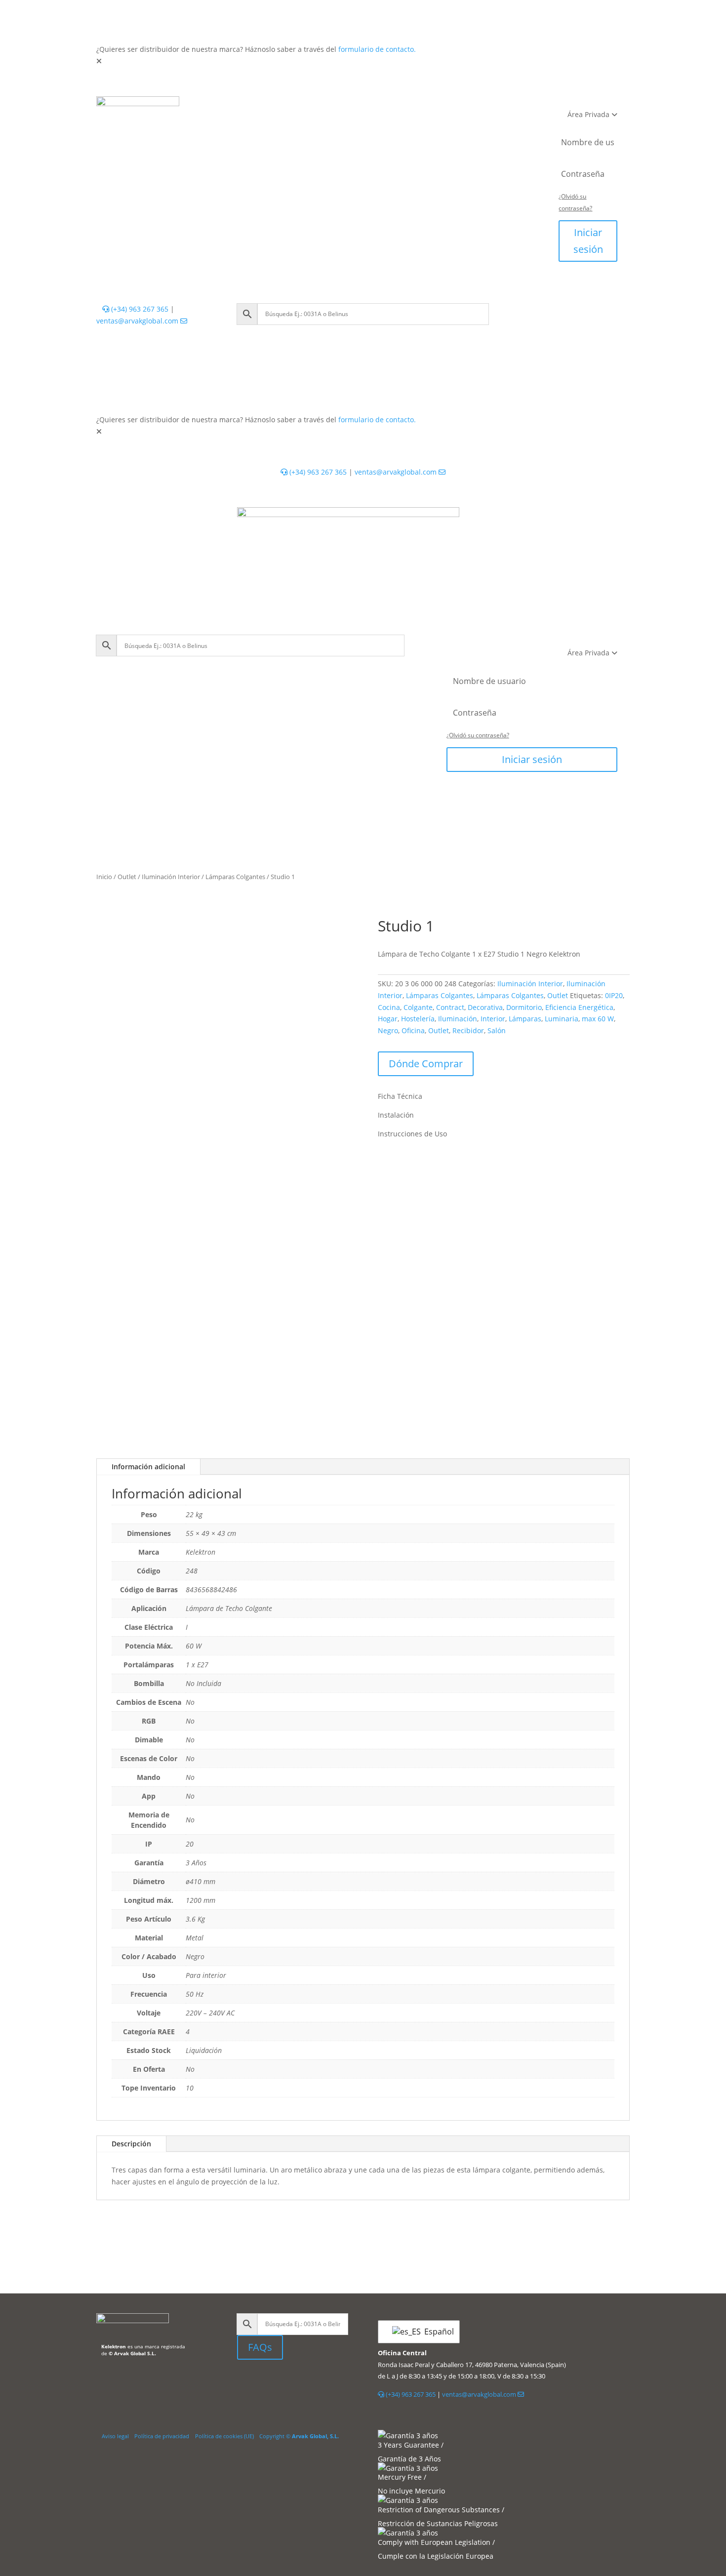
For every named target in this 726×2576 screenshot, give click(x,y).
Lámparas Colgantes (235, 877)
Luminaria (562, 1019)
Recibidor (468, 1030)
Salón (497, 1030)
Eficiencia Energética (579, 1007)
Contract (450, 1007)
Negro (388, 1030)
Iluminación (458, 1019)
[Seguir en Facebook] (270, 2382)
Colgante (418, 1007)
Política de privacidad (162, 2436)
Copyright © (299, 2436)
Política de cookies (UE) (224, 2436)
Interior (249, 106)
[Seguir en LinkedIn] (245, 2382)
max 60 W (598, 1019)
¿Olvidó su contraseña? (478, 735)
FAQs (260, 2347)
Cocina (389, 1007)
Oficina (413, 1030)
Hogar (388, 1019)
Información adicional (148, 1467)
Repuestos (432, 106)
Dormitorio (524, 1007)
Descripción (131, 2144)
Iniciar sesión (588, 241)
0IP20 (614, 995)
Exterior (294, 106)
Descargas (364, 126)
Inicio (104, 877)
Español (436, 2332)
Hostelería (418, 1019)
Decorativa (485, 1007)
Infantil (383, 106)
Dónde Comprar (426, 1064)
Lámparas (525, 1019)
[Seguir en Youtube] (289, 2382)
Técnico (339, 106)
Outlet (478, 106)
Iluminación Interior (171, 877)
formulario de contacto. (377, 49)
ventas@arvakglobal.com (138, 321)
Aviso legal (115, 2436)
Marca (411, 126)
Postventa (311, 126)
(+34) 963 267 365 (139, 309)
